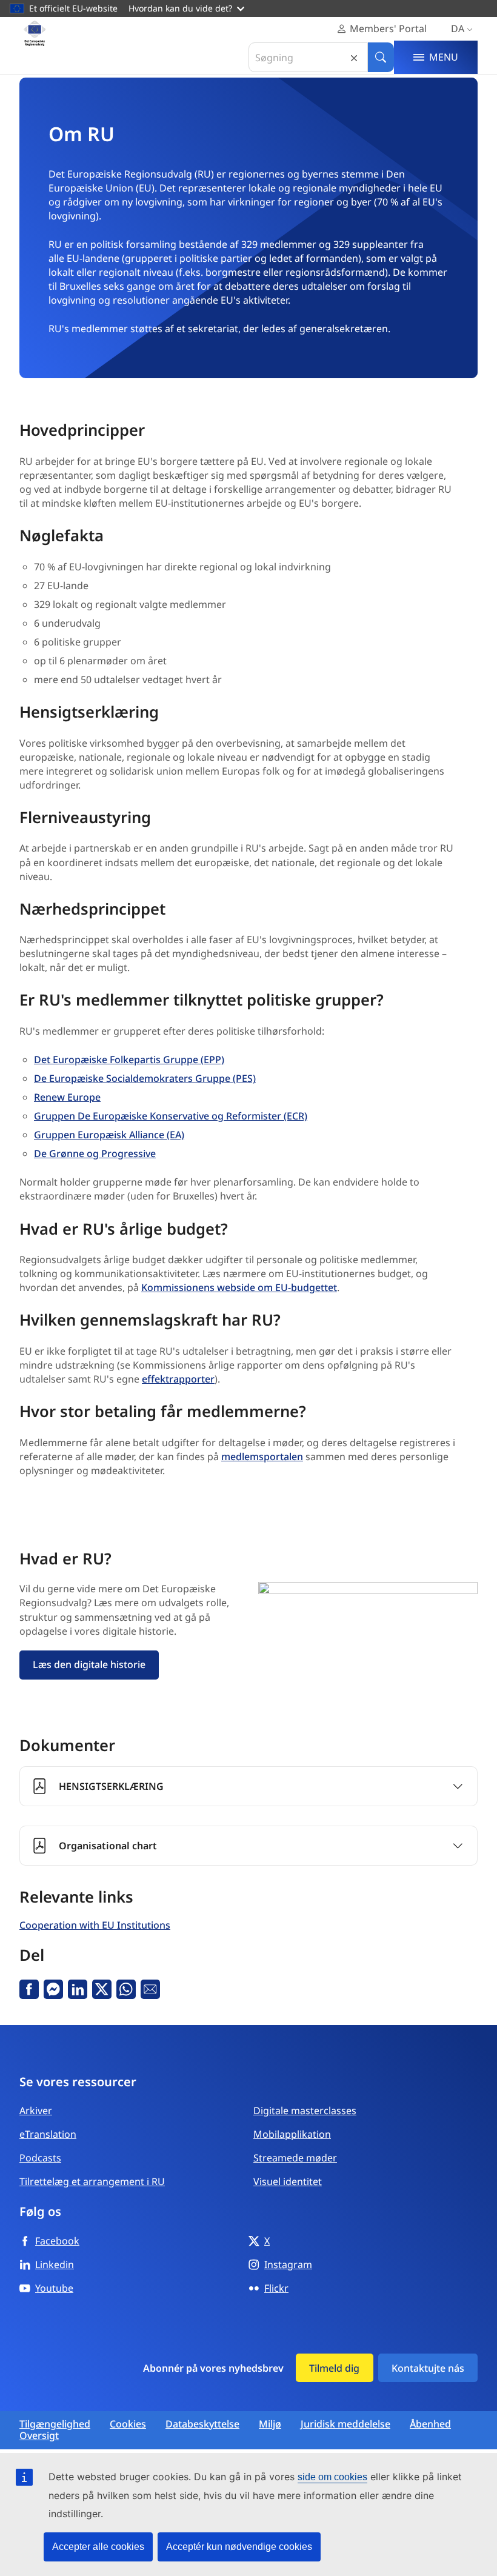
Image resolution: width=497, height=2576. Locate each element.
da (458, 28)
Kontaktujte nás (428, 2368)
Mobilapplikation (292, 2134)
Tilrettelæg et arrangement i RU (92, 2181)
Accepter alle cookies (98, 2547)
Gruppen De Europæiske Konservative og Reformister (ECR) (171, 1116)
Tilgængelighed (55, 2424)
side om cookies (332, 2477)
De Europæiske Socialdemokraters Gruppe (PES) (145, 1078)
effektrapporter (178, 1379)
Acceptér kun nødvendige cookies (239, 2547)
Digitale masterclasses (305, 2111)
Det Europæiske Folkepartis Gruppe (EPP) (129, 1059)
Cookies (128, 2424)
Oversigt (39, 2436)
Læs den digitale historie (89, 1664)
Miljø (270, 2424)
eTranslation (48, 2134)
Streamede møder (295, 2158)
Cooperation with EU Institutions (95, 1925)
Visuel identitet (288, 2181)
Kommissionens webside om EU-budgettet (239, 1287)
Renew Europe (67, 1097)
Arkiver (36, 2111)
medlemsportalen (262, 1457)
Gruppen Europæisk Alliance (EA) (109, 1135)
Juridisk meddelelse (345, 2424)
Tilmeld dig (334, 2368)
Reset (354, 57)
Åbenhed (430, 2424)
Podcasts (40, 2158)
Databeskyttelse (202, 2424)
